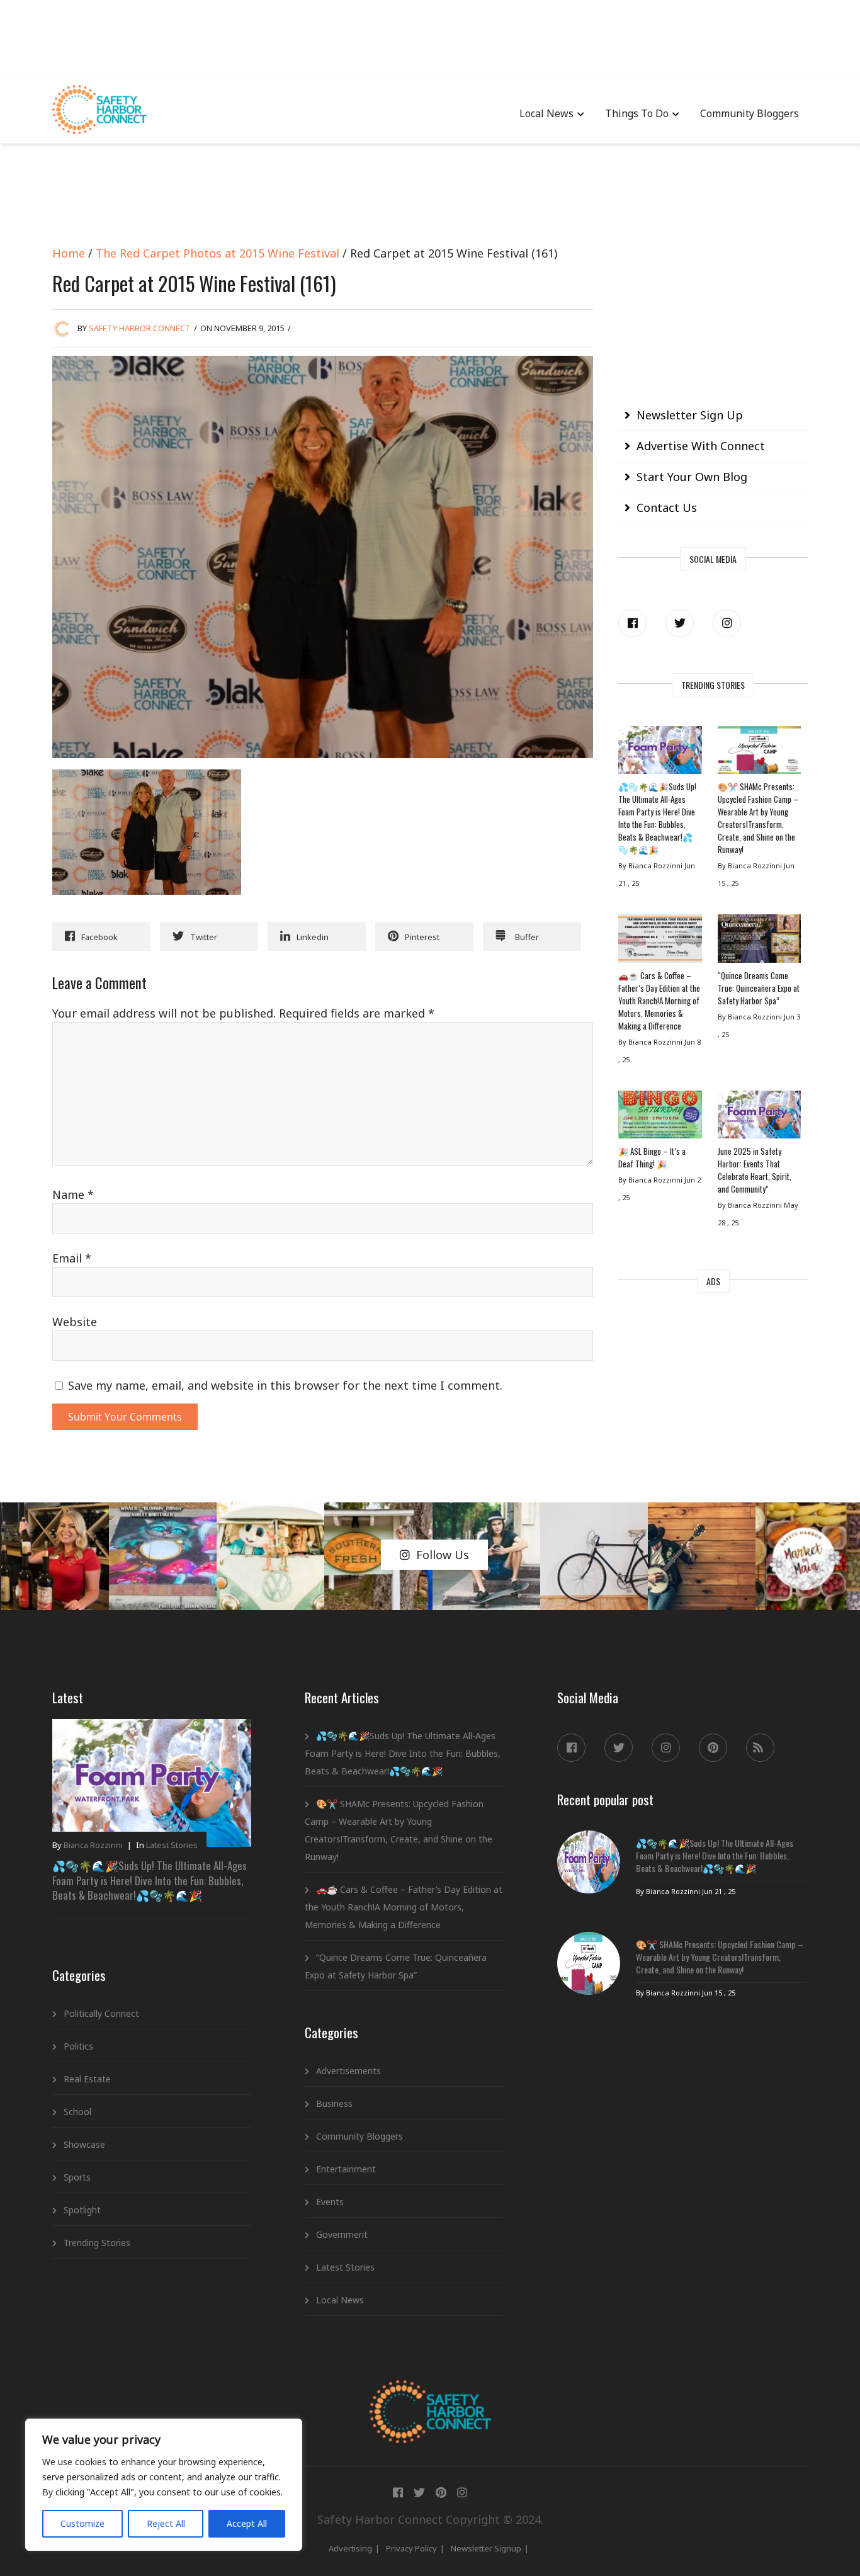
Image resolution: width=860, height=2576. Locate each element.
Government (342, 2234)
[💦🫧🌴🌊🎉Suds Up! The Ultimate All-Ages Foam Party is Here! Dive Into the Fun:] (660, 753)
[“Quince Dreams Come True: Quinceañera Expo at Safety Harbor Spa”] (759, 941)
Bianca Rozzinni (93, 1845)
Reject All (166, 2523)
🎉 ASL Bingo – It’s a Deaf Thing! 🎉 (652, 1157)
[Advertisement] (430, 38)
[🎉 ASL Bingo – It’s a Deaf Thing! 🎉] (660, 1118)
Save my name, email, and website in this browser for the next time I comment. (285, 1385)
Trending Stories (97, 2243)
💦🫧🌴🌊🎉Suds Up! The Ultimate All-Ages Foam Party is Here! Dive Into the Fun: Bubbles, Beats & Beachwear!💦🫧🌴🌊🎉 (657, 818)
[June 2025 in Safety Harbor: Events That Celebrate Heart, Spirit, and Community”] (759, 1118)
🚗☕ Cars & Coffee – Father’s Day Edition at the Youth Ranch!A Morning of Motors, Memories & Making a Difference (659, 1001)
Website (75, 1322)
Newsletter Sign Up (690, 415)
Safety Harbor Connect (140, 328)
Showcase (84, 2144)
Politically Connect (101, 2013)
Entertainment (346, 2169)
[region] (164, 2485)
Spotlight (82, 2210)
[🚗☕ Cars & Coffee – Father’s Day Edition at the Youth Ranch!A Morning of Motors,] (660, 941)
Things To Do (637, 113)
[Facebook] (632, 623)
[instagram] (727, 623)
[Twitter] (680, 623)
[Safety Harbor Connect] (430, 2395)
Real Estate (87, 2079)
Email (72, 1258)
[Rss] (760, 1748)
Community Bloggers (750, 113)
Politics (78, 2046)
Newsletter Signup (486, 2548)
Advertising (350, 2548)
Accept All (247, 2523)
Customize (82, 2523)
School (77, 2112)
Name (73, 1194)
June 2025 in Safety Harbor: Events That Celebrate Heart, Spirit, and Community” (755, 1170)
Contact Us (667, 508)
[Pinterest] (713, 1748)
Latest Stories (172, 1845)
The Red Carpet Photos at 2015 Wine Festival (218, 253)
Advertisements (348, 2071)
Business (334, 2103)
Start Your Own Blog (692, 477)
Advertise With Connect (701, 446)
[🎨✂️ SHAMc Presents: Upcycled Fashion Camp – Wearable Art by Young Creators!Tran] (759, 753)
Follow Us (443, 1555)
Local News (546, 113)
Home (69, 253)
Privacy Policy (411, 2548)
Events (330, 2202)
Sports (77, 2177)
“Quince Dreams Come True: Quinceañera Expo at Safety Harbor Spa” (759, 988)
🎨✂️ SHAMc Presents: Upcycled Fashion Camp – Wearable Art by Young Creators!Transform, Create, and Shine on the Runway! (758, 818)
